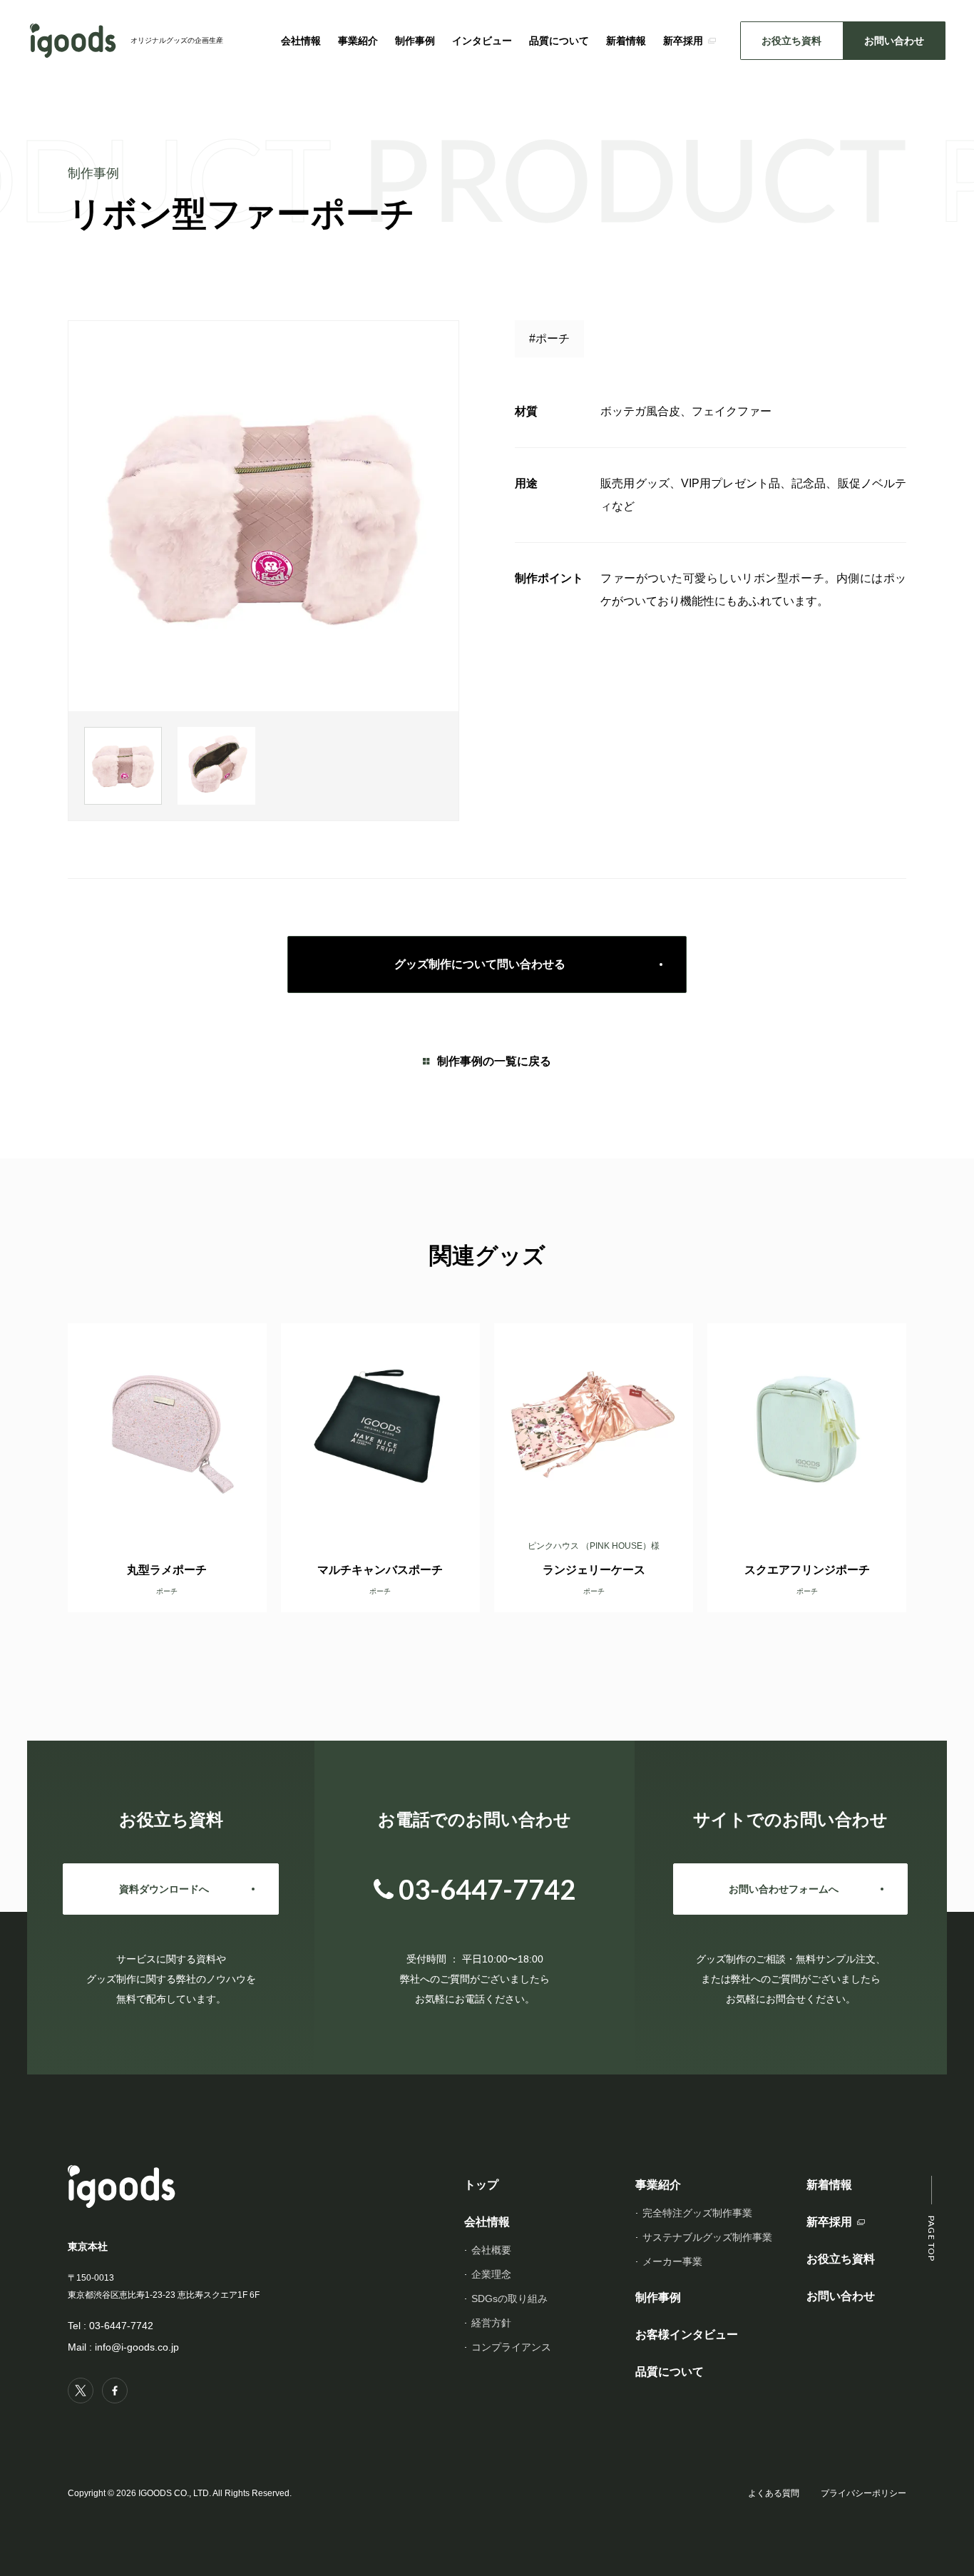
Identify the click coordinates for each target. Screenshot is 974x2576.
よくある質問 (774, 2493)
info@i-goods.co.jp (137, 2347)
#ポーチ (549, 338)
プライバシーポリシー (863, 2493)
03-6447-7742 (121, 2326)
